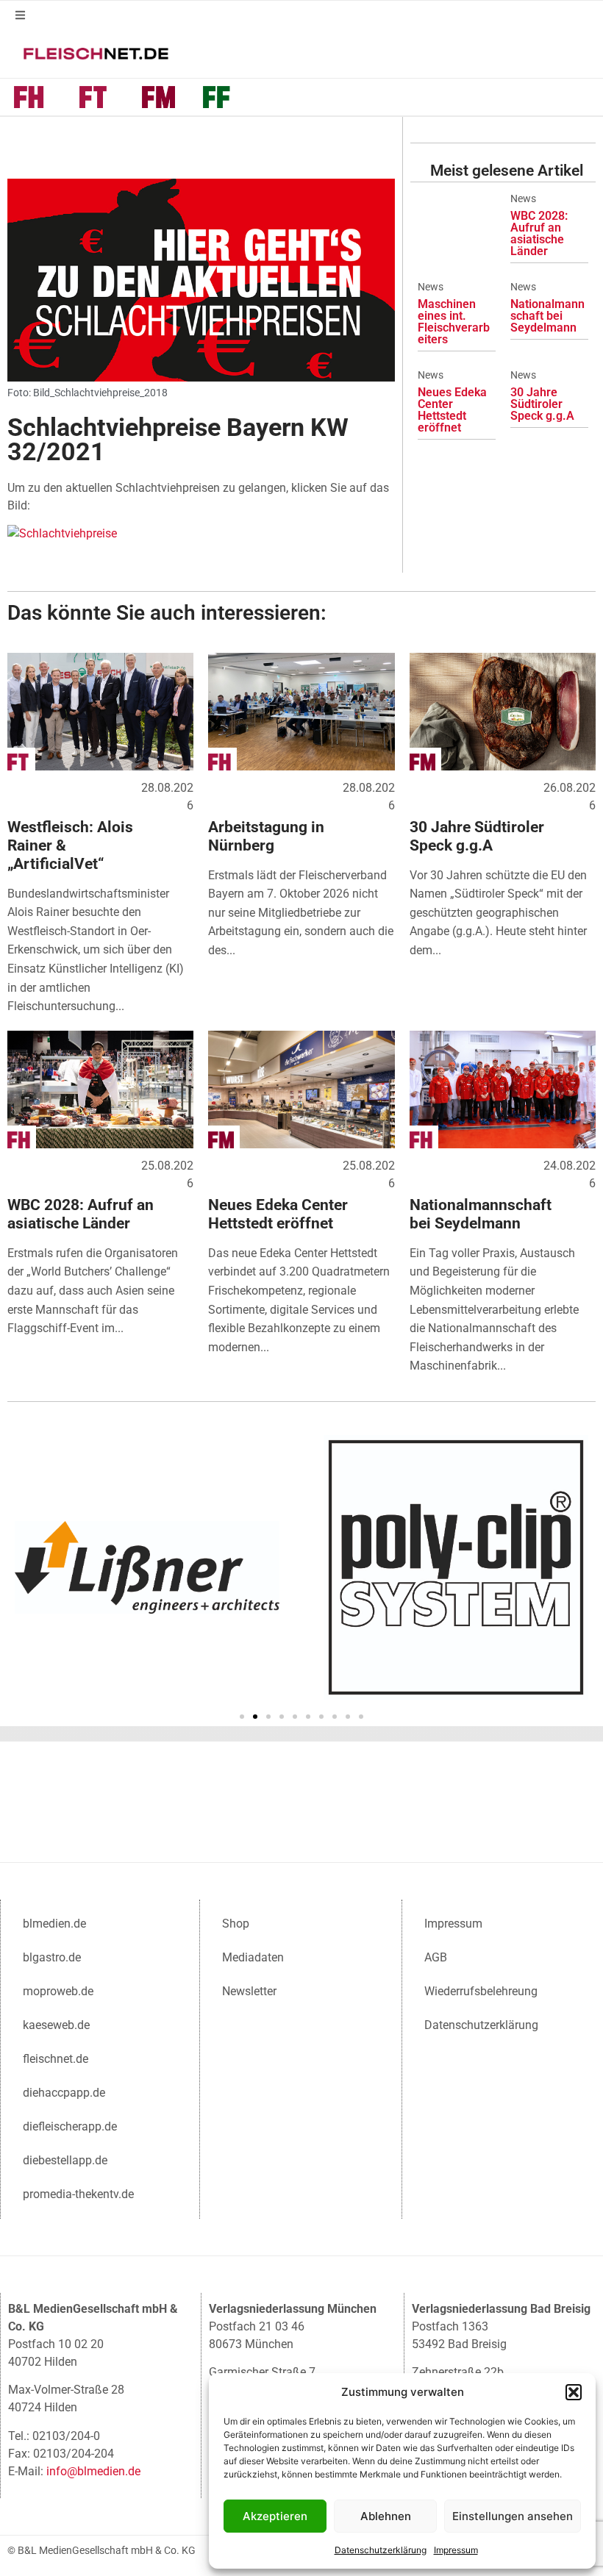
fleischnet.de (56, 2059)
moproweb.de (58, 1991)
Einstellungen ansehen (513, 2516)
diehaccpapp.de (64, 2093)
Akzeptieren (275, 2516)
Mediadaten (253, 1957)
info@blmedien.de (93, 2471)
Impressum (456, 2550)
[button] (574, 2392)
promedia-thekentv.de (78, 2194)
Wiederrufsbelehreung (481, 1991)
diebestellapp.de (65, 2160)
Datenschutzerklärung (381, 2550)
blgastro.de (52, 1957)
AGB (436, 1957)
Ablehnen (386, 2516)
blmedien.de (54, 1924)
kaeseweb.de (56, 2025)
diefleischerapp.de (70, 2126)
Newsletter (249, 1991)
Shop (236, 1924)
